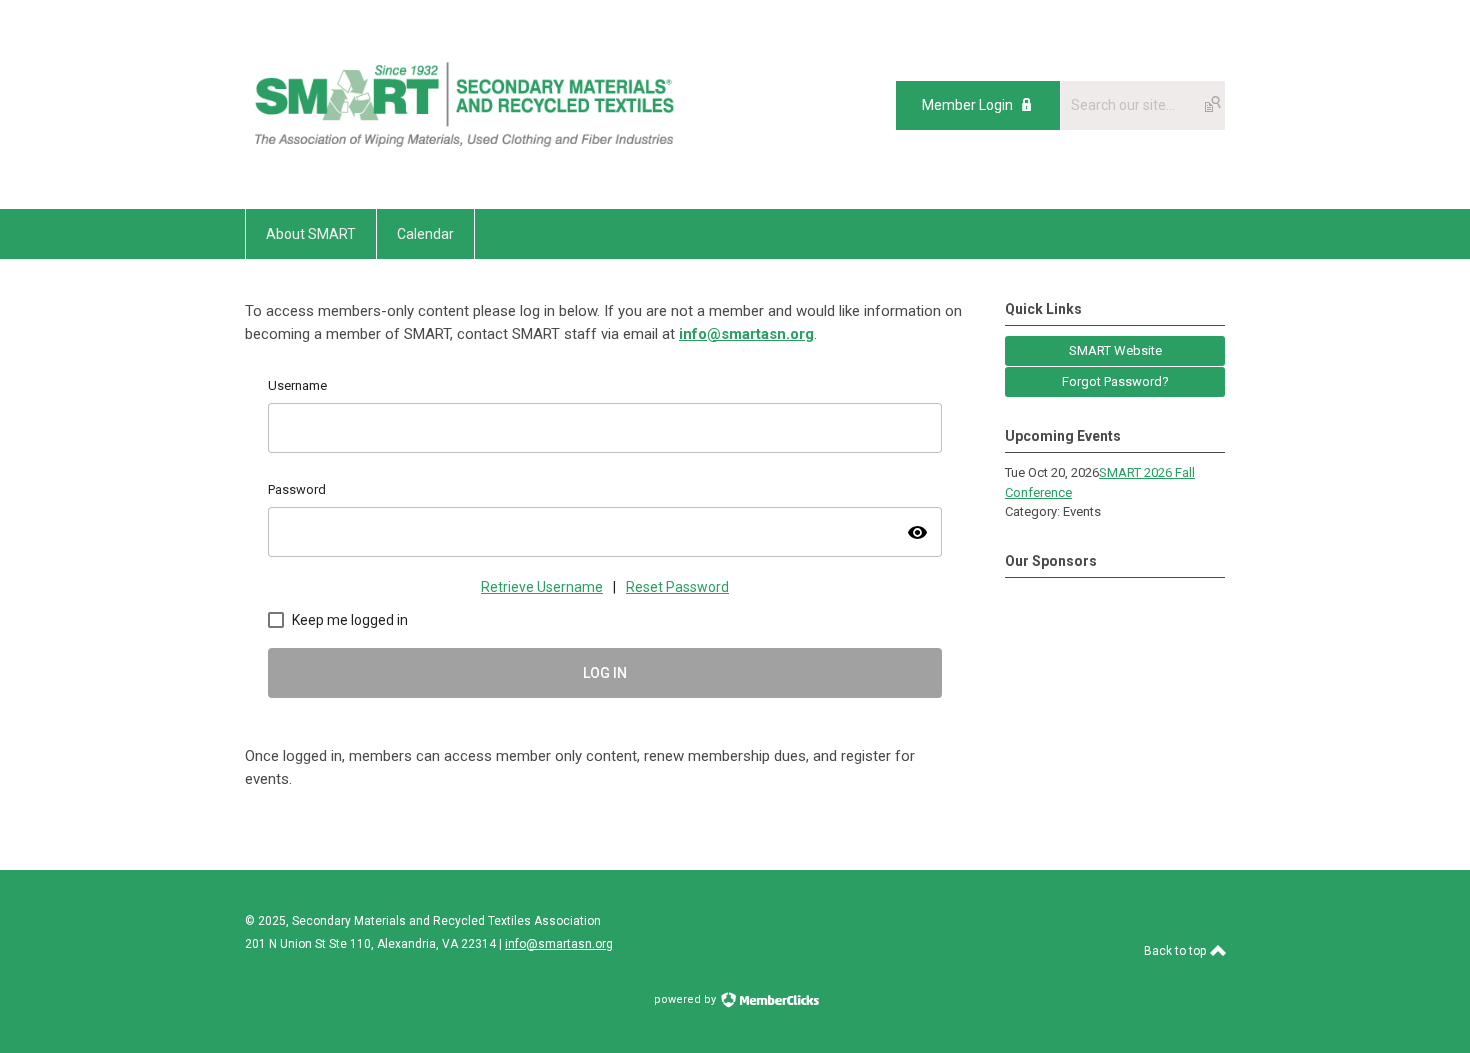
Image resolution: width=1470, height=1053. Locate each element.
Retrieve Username (542, 587)
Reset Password (677, 587)
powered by (686, 999)
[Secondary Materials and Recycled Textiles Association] (466, 164)
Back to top (1176, 951)
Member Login (967, 105)
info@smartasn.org (746, 334)
